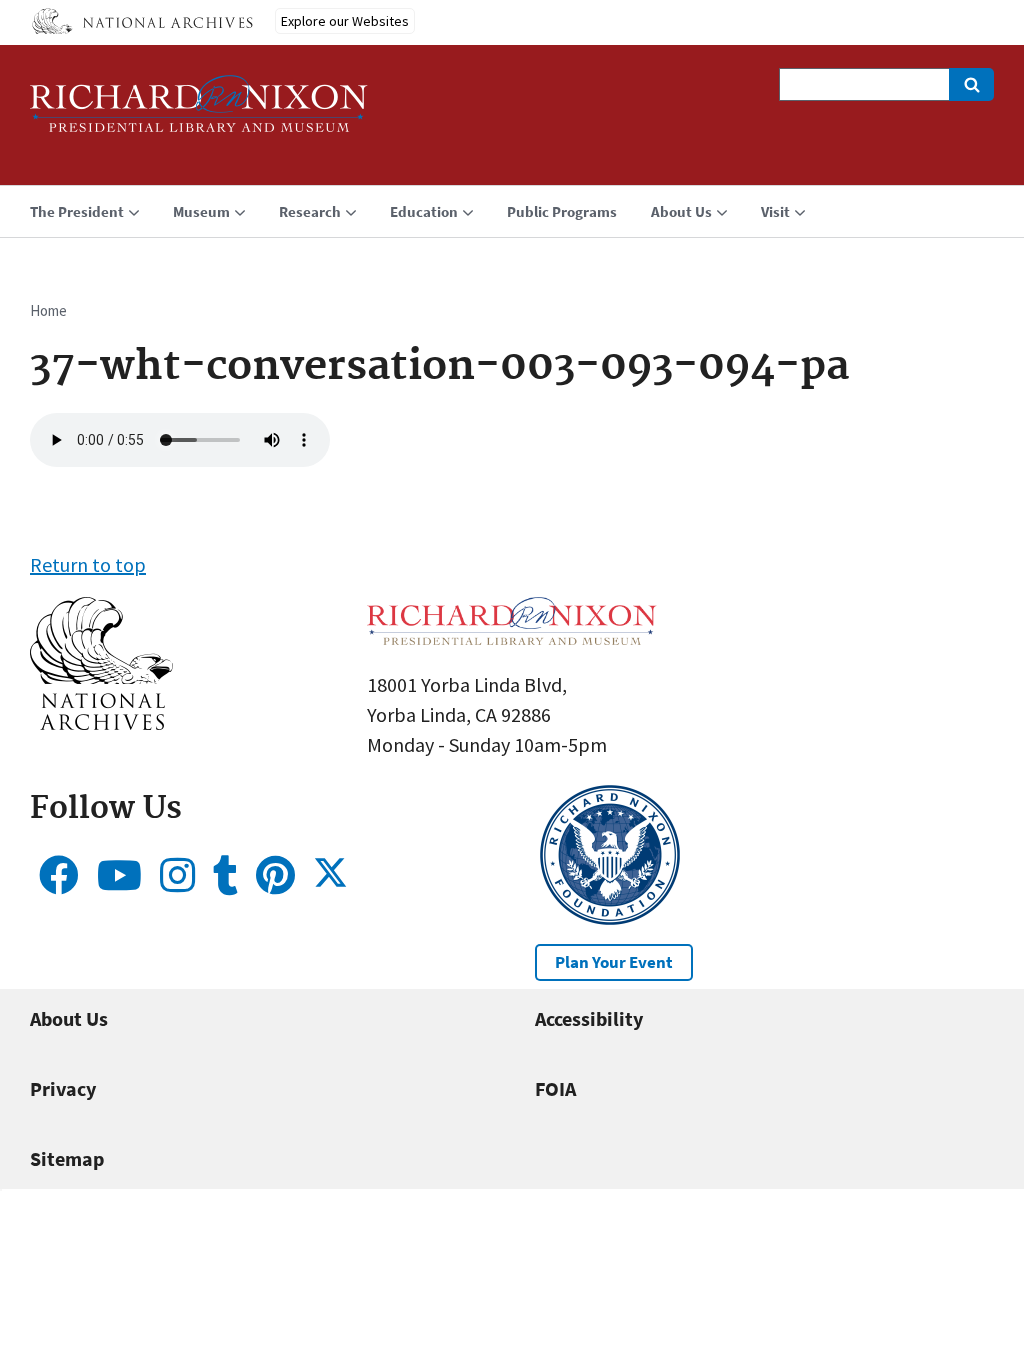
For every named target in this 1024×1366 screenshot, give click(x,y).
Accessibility (589, 1018)
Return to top (88, 564)
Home (48, 310)
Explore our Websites (345, 21)
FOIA (555, 1088)
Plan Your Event (614, 962)
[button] (101, 722)
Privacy (63, 1088)
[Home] (199, 112)
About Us (69, 1018)
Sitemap (67, 1158)
